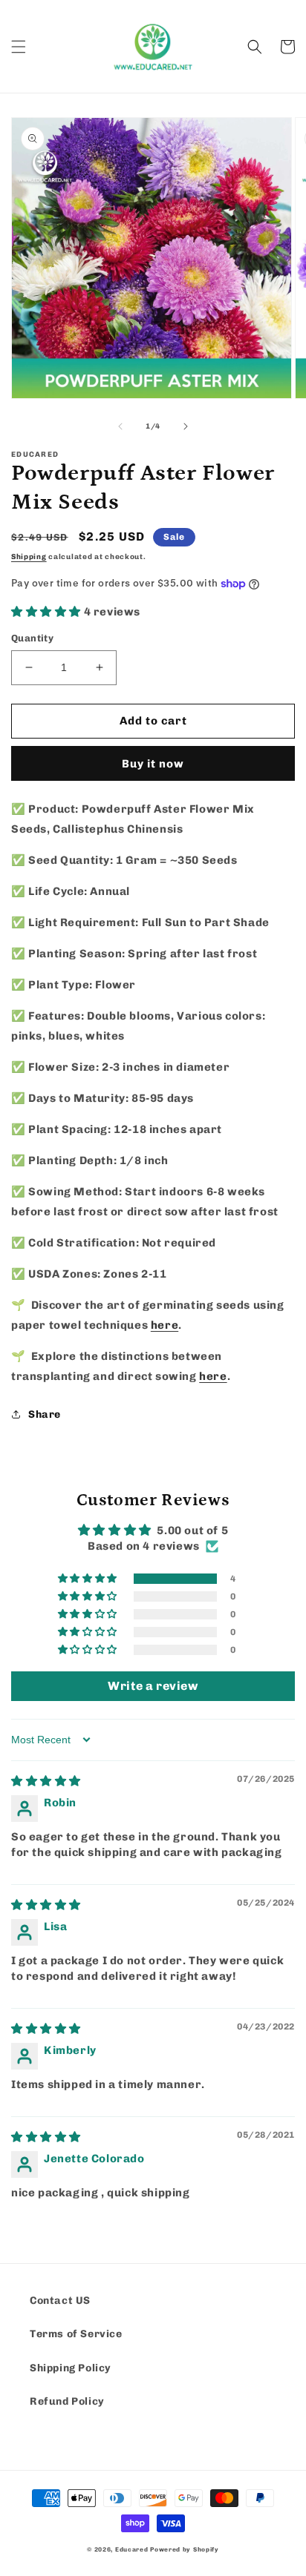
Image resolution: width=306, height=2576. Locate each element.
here (165, 1325)
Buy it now (153, 764)
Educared (132, 2549)
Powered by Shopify (185, 2549)
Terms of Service (76, 2334)
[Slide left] (120, 426)
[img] (46, 1781)
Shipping (29, 557)
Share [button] (45, 1414)
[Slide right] (186, 426)
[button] (19, 47)
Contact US (60, 2301)
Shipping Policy (71, 2368)
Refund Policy (67, 2401)
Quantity (32, 638)
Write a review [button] (153, 1686)
